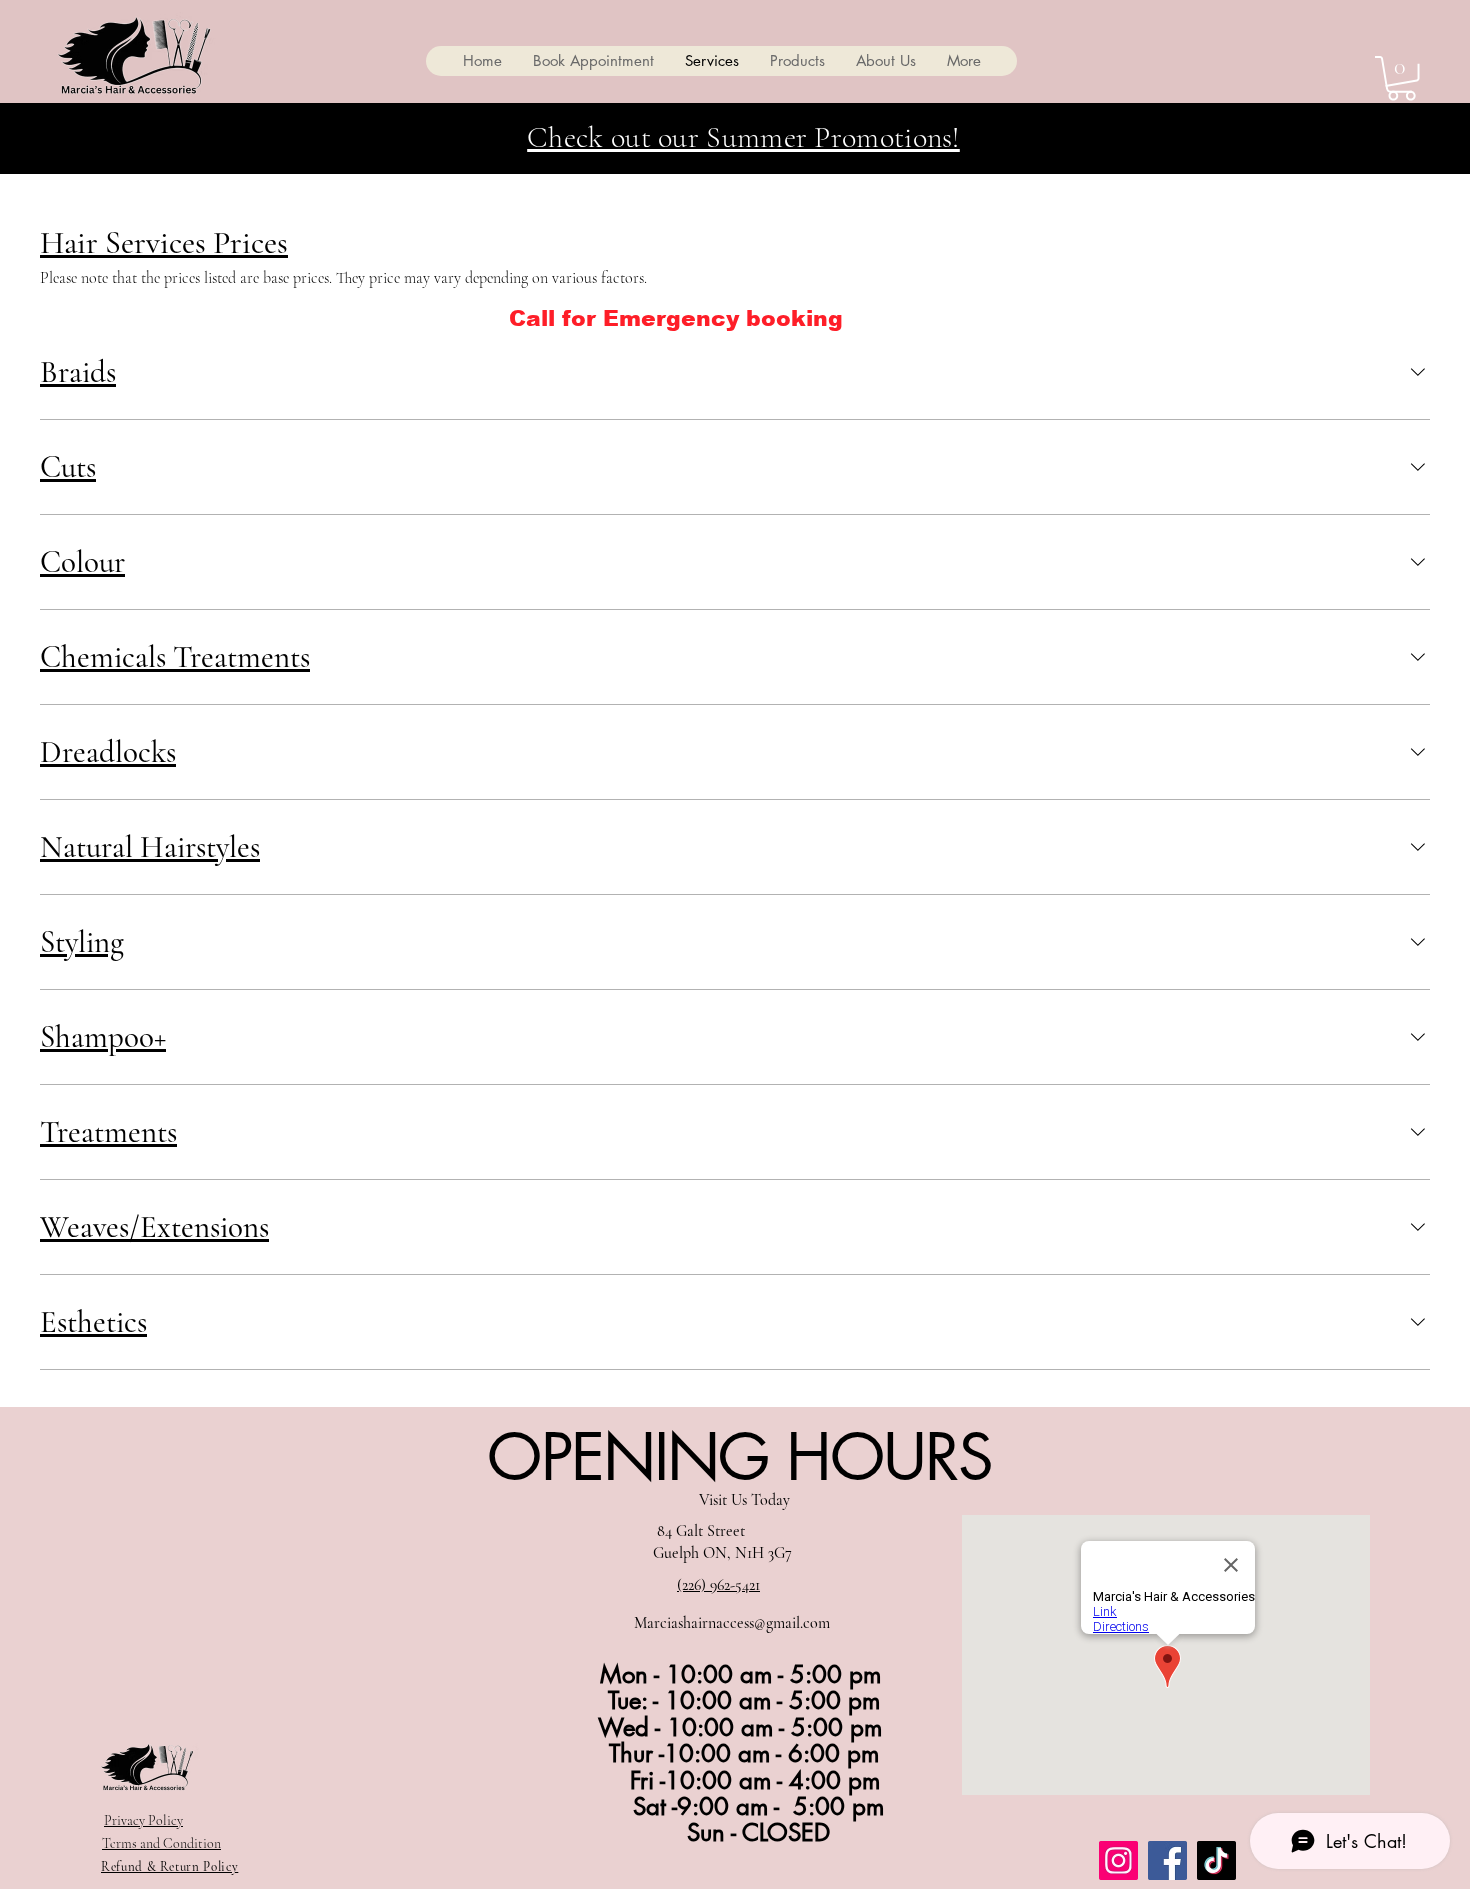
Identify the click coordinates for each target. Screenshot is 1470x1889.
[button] (1401, 78)
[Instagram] (1118, 1860)
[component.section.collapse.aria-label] (1418, 372)
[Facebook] (1167, 1860)
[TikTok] (1216, 1860)
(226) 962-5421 (718, 1585)
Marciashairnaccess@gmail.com (732, 1623)
